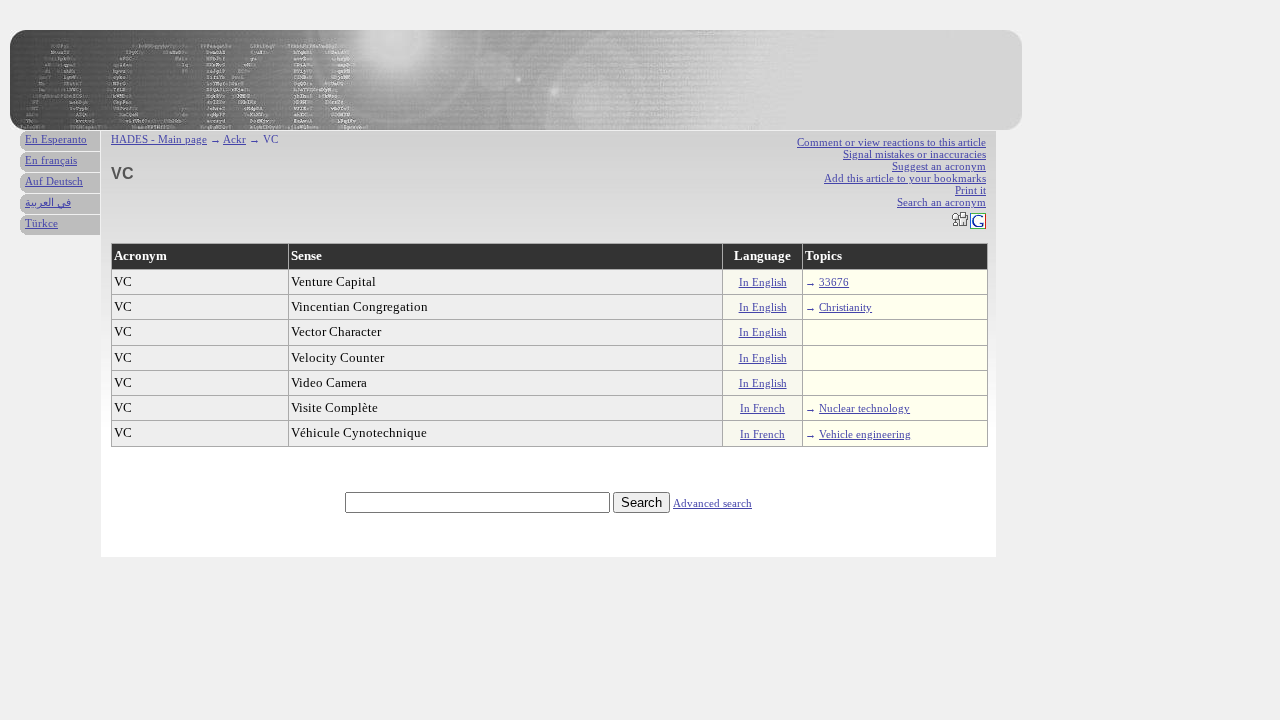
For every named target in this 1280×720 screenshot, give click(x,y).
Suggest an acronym (939, 166)
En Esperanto (56, 139)
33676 (834, 282)
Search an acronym (941, 202)
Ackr (234, 139)
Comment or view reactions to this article (891, 142)
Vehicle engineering (865, 434)
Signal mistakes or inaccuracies (914, 154)
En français (51, 160)
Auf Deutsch (54, 181)
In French (762, 408)
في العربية (48, 202)
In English (763, 282)
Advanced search (712, 503)
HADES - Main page (159, 139)
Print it (970, 190)
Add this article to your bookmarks (905, 178)
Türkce (41, 223)
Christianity (845, 307)
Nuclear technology (864, 408)
